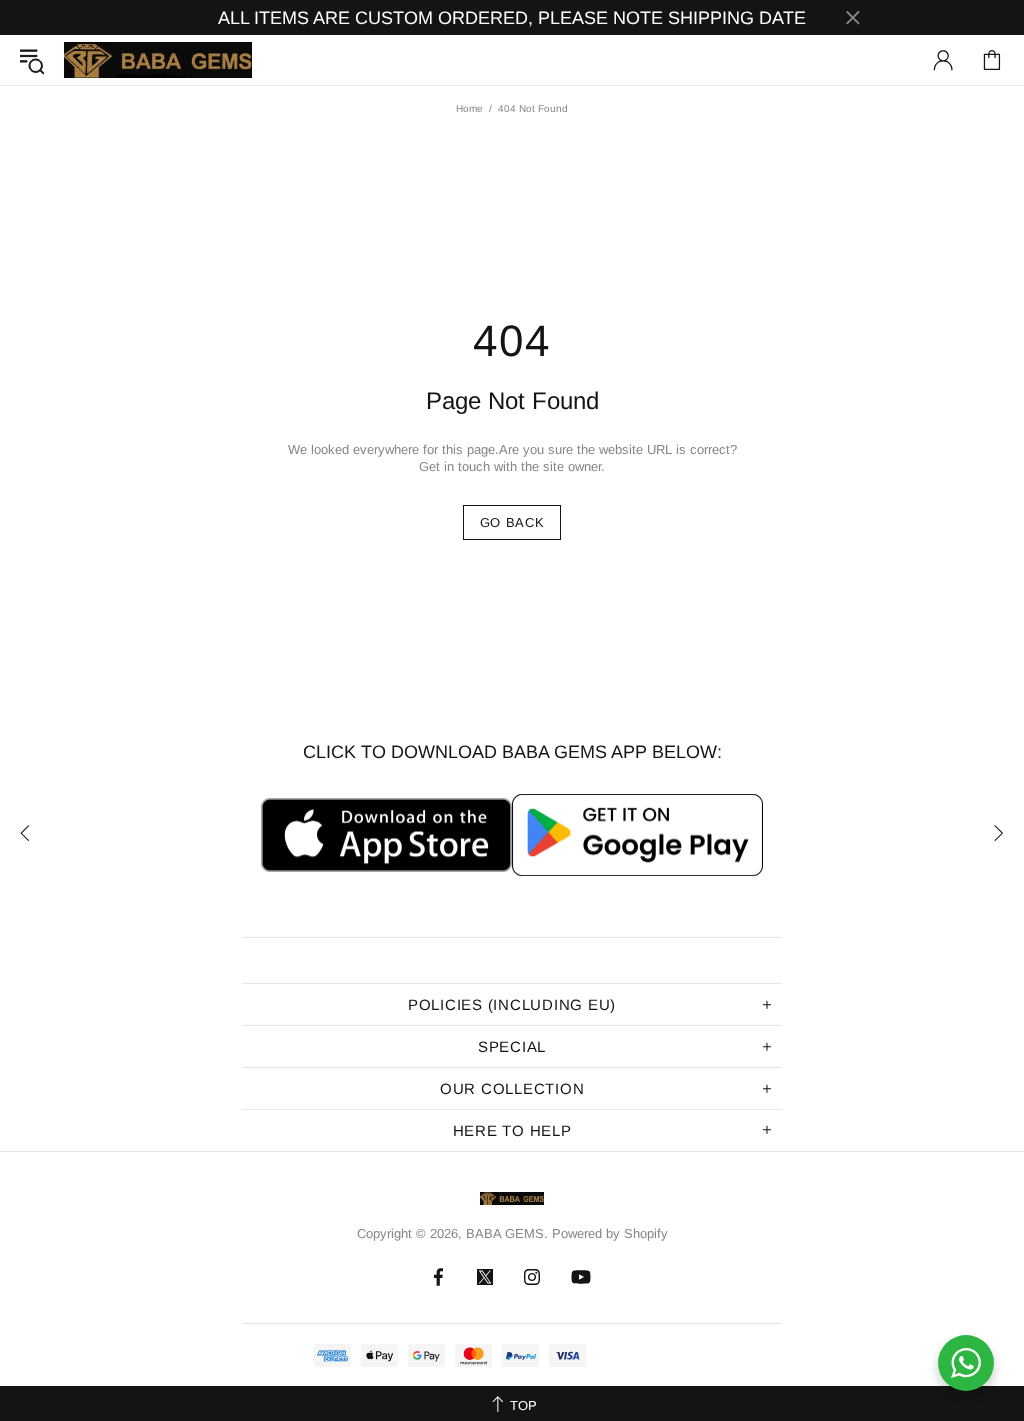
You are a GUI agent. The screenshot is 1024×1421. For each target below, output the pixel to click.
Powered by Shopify (610, 1233)
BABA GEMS (158, 60)
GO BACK (512, 522)
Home (469, 108)
